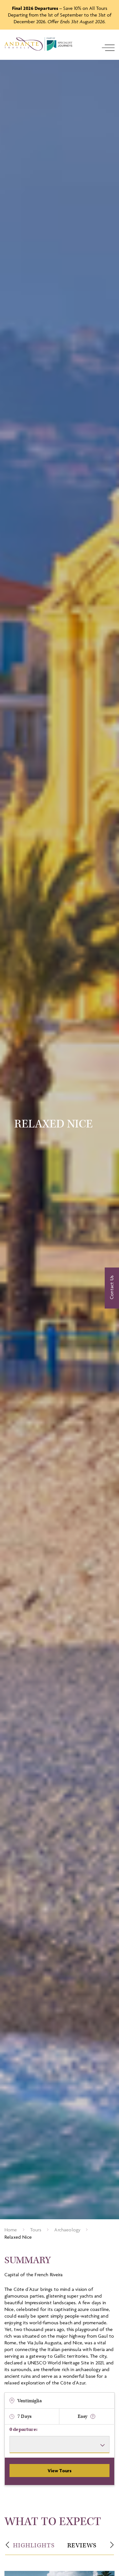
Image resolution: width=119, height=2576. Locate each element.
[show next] (112, 2545)
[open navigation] (108, 48)
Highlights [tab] (34, 2545)
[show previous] (7, 2545)
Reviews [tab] (82, 2545)
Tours (36, 2230)
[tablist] (60, 2546)
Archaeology (67, 2230)
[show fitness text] (93, 2416)
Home (11, 2230)
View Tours (60, 2471)
